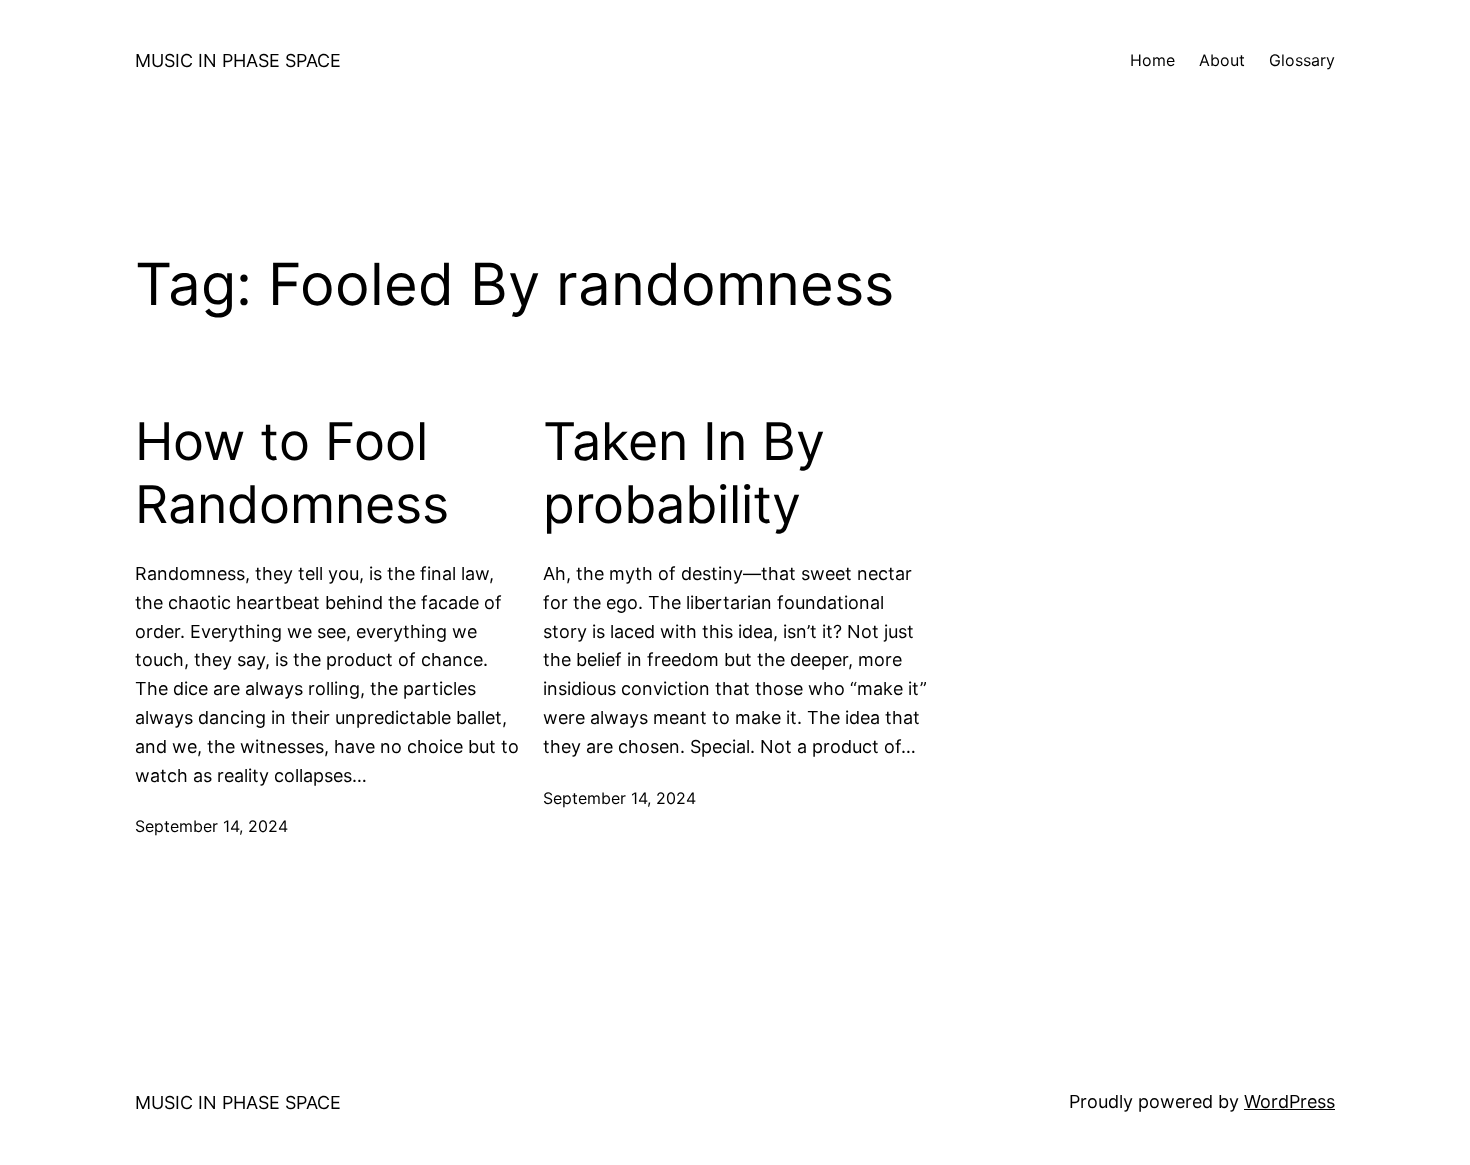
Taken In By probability (684, 473)
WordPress (1289, 1101)
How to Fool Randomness (292, 473)
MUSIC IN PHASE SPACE (238, 60)
